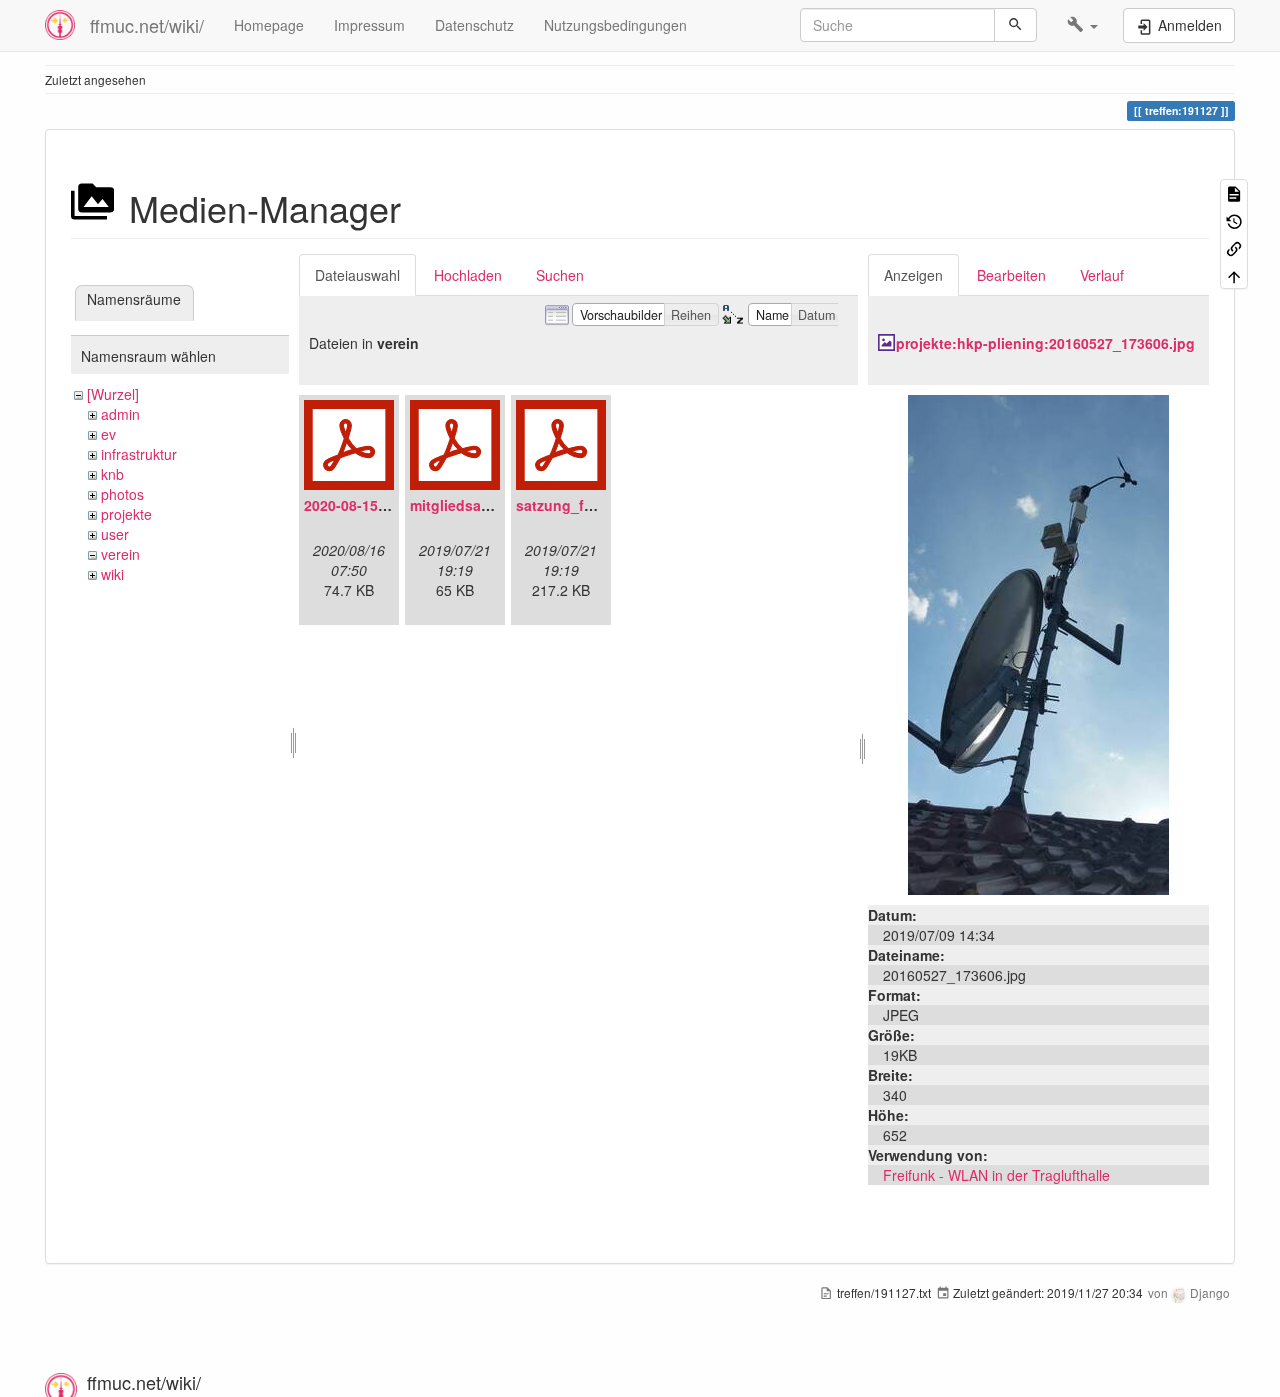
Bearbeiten (1011, 275)
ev (108, 434)
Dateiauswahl (357, 275)
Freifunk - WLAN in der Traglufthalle (996, 1175)
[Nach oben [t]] (1234, 274)
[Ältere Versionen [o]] (1234, 219)
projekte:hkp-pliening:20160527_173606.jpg (1045, 343)
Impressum (369, 25)
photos (122, 494)
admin (120, 414)
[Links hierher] (1234, 247)
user (115, 534)
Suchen (560, 275)
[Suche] (1015, 25)
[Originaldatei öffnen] (1038, 643)
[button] (1082, 25)
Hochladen (468, 275)
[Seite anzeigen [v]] (1234, 192)
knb (112, 474)
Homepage (269, 25)
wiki (112, 574)
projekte (126, 514)
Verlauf (1102, 275)
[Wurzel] (113, 394)
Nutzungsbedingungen (615, 25)
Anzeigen (913, 275)
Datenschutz (474, 25)
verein (120, 554)
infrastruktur (139, 454)
